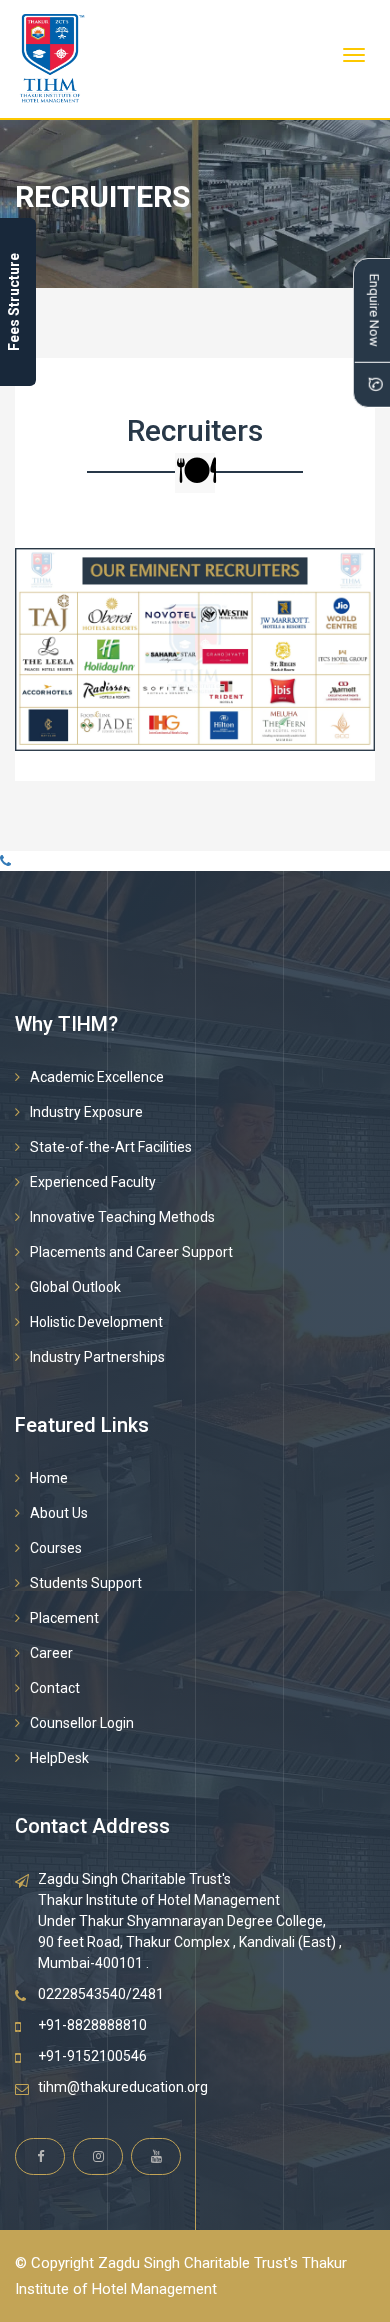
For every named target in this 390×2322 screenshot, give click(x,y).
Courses (56, 1548)
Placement (64, 1618)
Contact (55, 1688)
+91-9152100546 (92, 2056)
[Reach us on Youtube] (156, 2156)
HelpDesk (59, 1758)
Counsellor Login (82, 1723)
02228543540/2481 (101, 1994)
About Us (59, 1513)
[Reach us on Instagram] (98, 2156)
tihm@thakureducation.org (123, 2087)
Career (51, 1653)
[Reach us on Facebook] (40, 2156)
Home (49, 1478)
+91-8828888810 (92, 2025)
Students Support (86, 1583)
